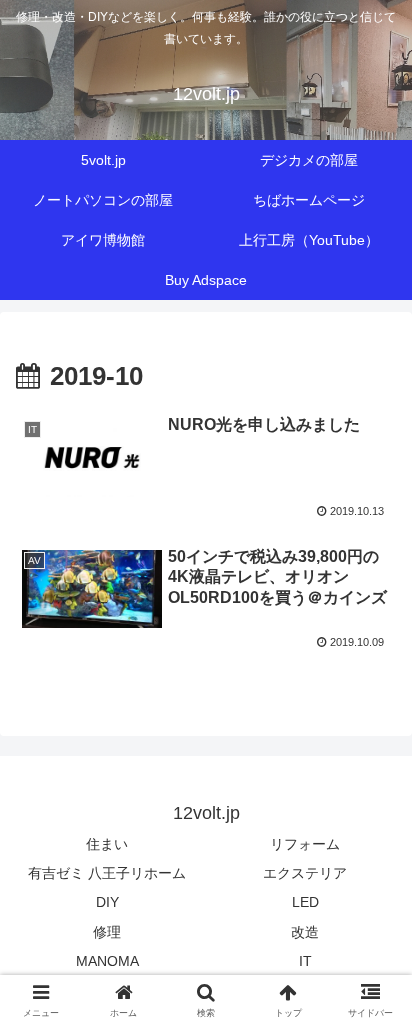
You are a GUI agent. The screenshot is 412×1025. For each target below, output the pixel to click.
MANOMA (107, 961)
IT (305, 961)
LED (305, 902)
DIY (107, 902)
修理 (107, 932)
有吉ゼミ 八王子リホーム (107, 873)
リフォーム (305, 844)
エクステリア (305, 873)
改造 (305, 932)
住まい (107, 844)
